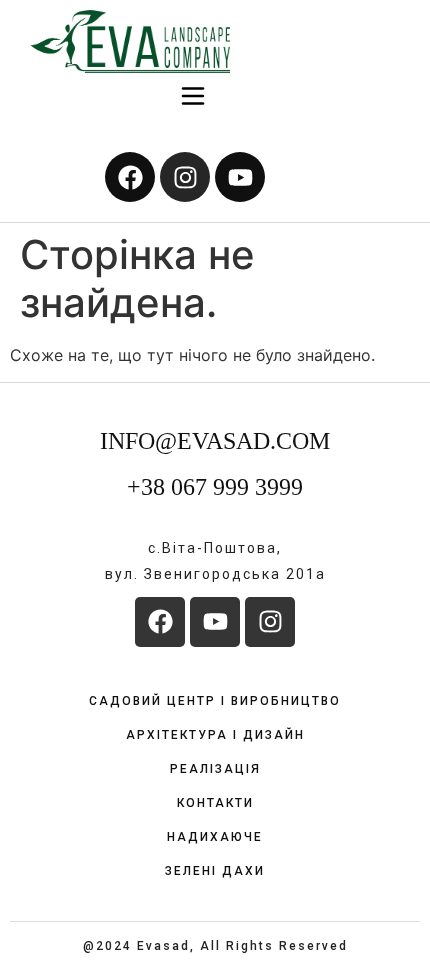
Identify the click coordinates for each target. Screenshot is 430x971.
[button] (193, 97)
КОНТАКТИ (215, 803)
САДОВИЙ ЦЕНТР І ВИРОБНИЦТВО (215, 701)
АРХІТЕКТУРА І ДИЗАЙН (215, 735)
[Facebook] (130, 177)
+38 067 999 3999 (215, 487)
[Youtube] (240, 177)
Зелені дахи (215, 871)
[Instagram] (185, 177)
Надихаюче (215, 837)
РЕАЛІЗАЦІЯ (215, 769)
